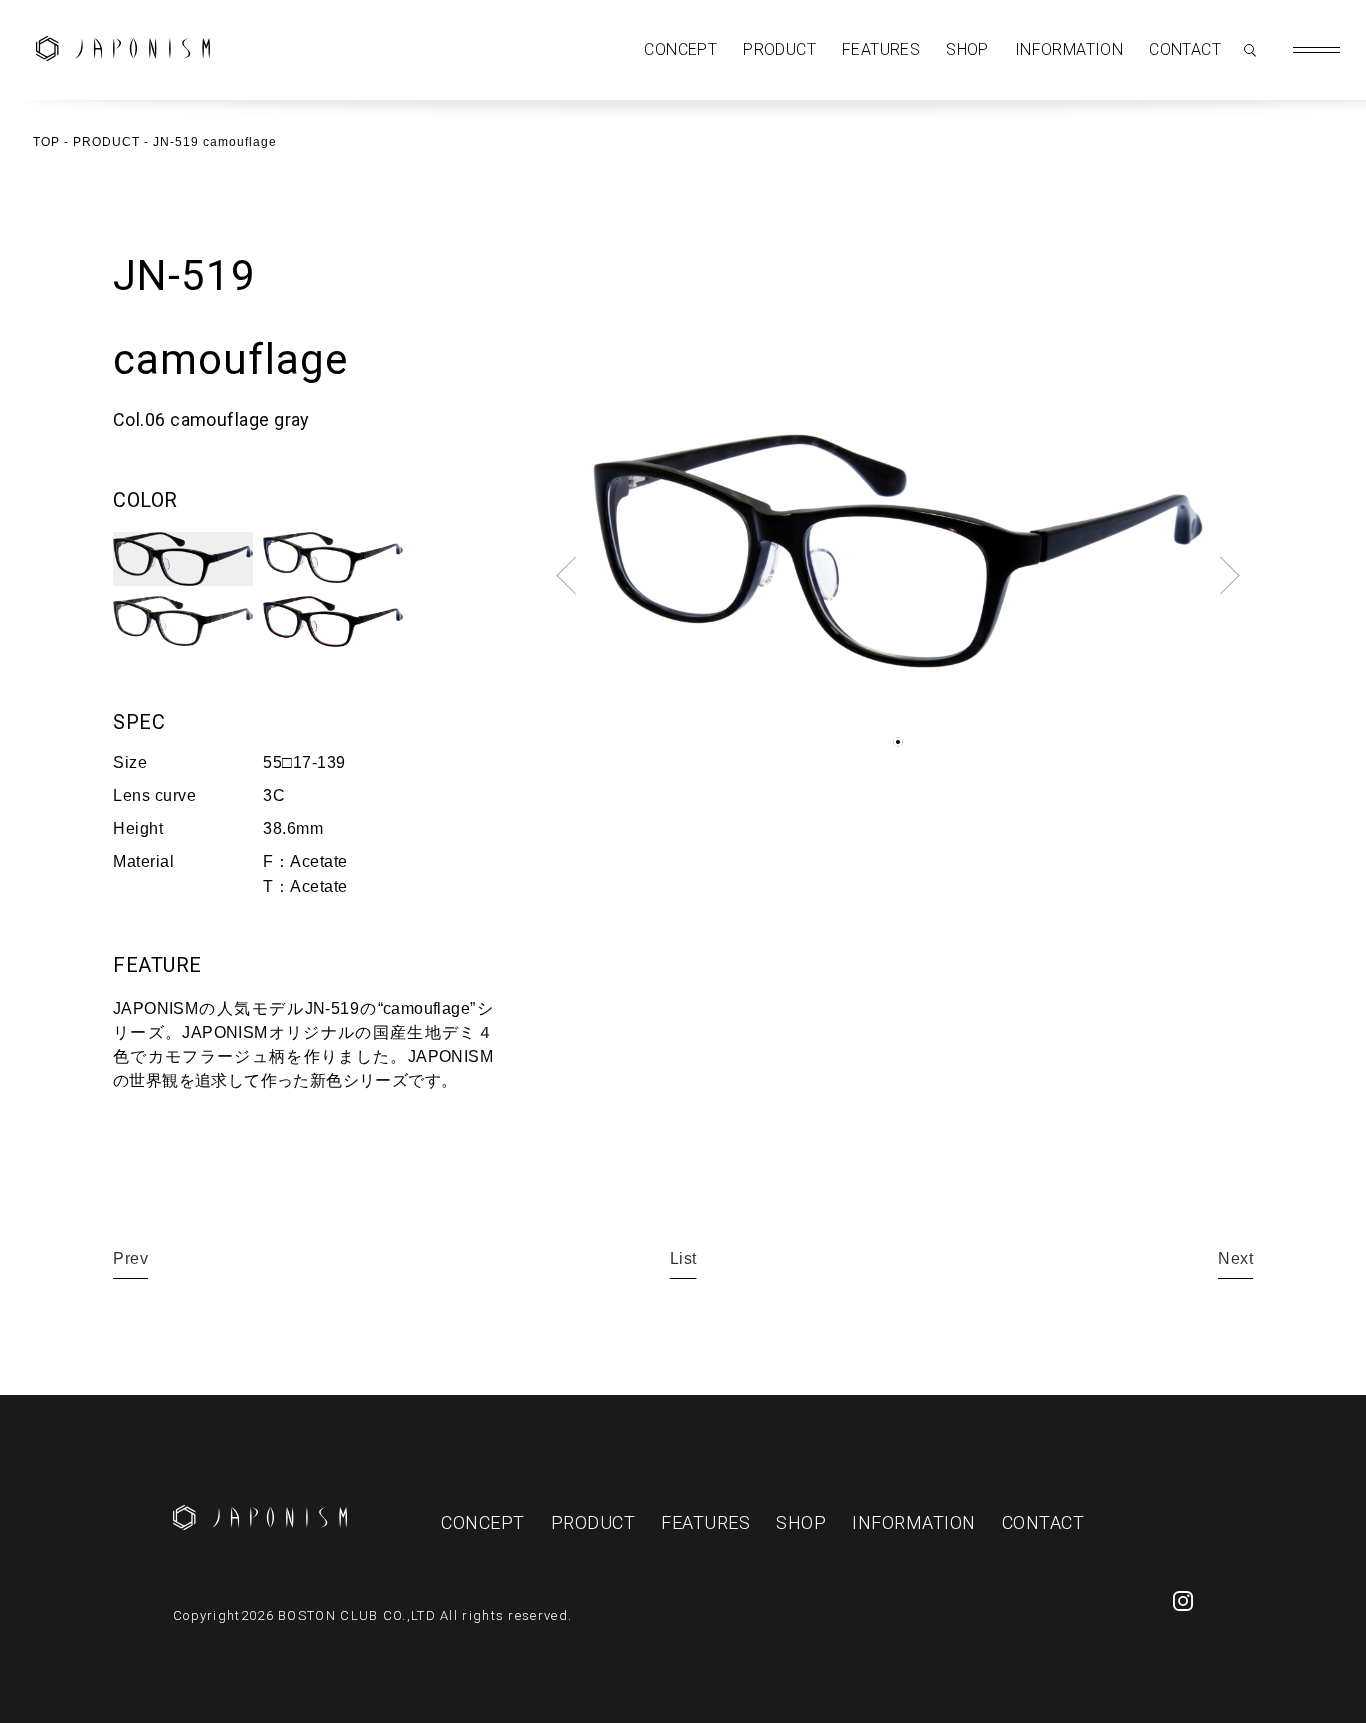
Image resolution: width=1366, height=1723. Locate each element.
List (683, 1258)
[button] (898, 742)
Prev (130, 1258)
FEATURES (881, 49)
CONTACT (1185, 49)
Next (1235, 1258)
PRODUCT (779, 49)
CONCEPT (680, 49)
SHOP (967, 49)
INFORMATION (1069, 49)
